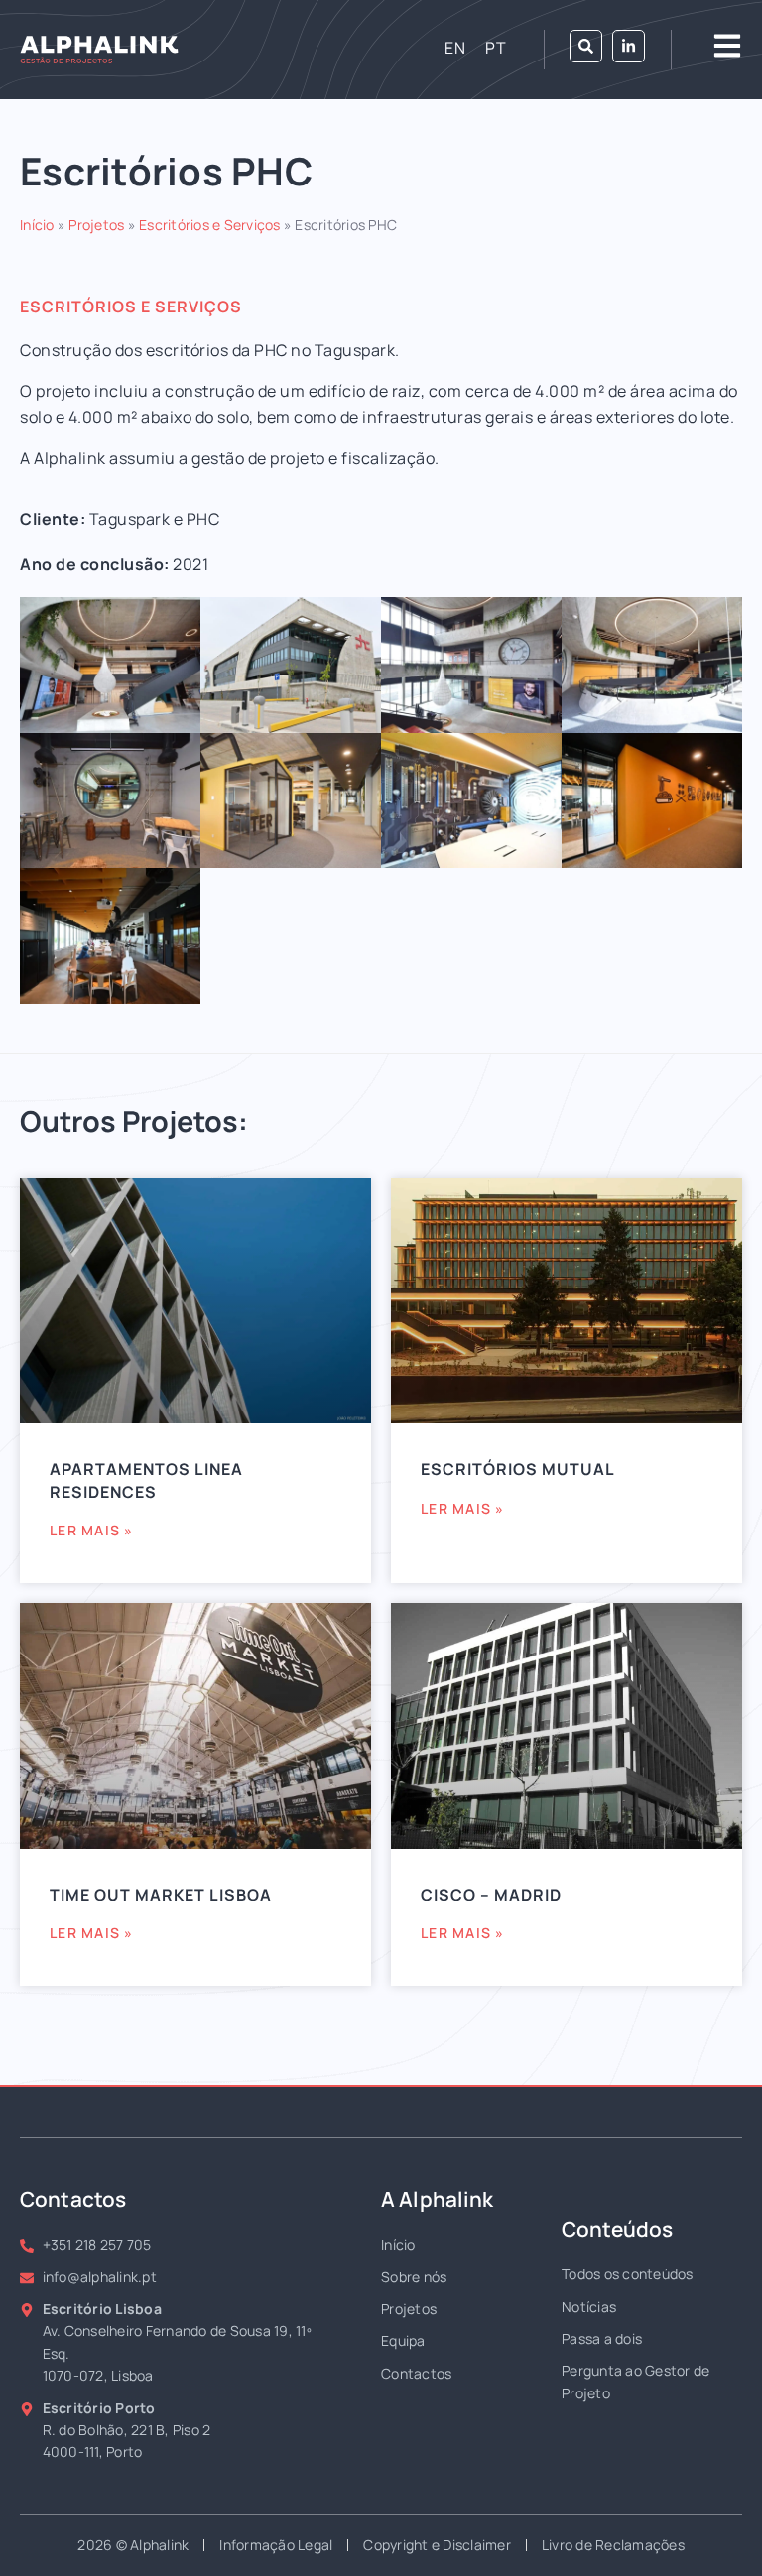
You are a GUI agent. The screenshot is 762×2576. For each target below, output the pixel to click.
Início (37, 225)
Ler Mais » (92, 1530)
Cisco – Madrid (491, 1895)
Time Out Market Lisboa (161, 1895)
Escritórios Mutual (518, 1469)
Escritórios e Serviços (210, 225)
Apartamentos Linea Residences (146, 1480)
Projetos (96, 225)
